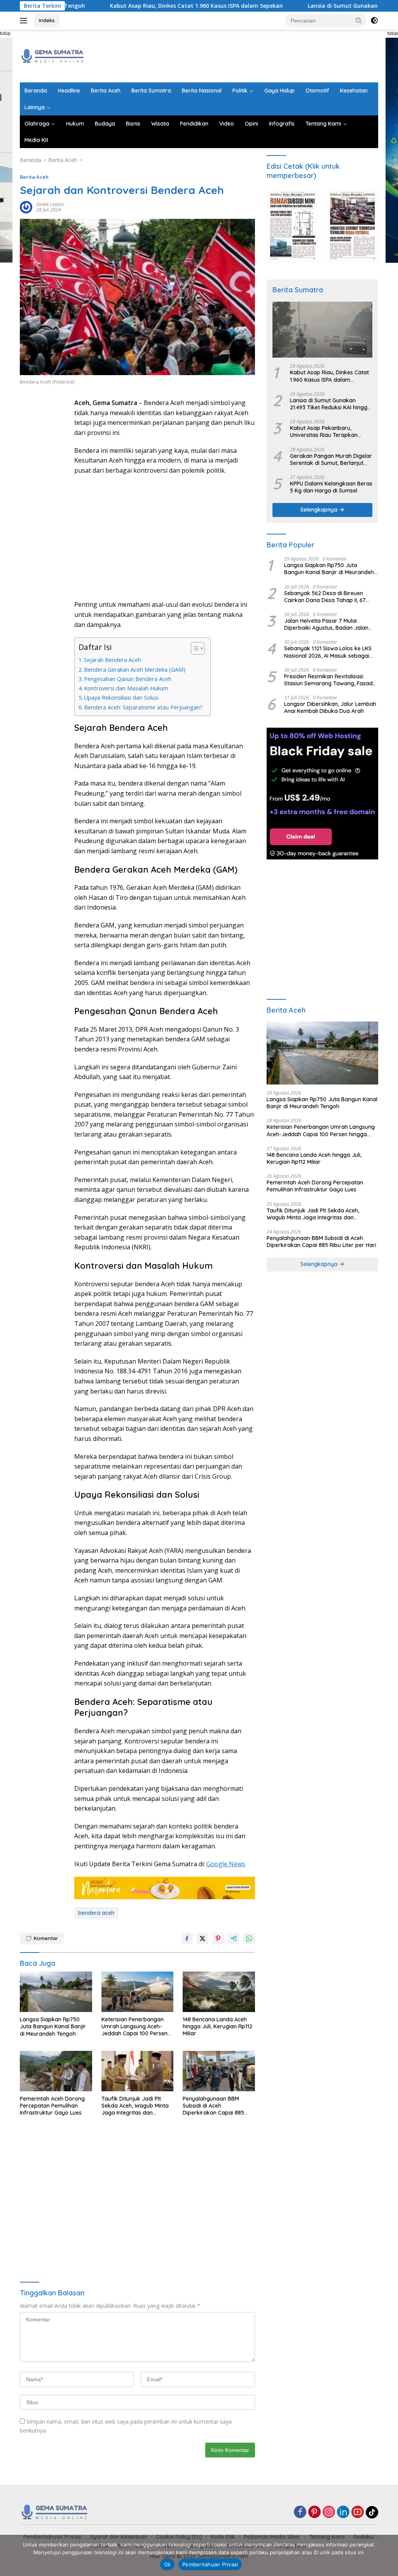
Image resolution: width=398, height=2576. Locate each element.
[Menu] (25, 21)
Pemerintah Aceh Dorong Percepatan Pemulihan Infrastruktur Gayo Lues (52, 2106)
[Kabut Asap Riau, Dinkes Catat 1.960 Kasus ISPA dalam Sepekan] (322, 330)
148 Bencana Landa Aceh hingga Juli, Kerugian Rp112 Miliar (217, 2026)
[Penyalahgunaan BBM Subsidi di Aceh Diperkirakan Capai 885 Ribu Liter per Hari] (219, 2071)
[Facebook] (300, 2512)
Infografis (282, 124)
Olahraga (37, 124)
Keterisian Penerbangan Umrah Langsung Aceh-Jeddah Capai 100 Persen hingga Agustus (134, 2027)
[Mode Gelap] (374, 21)
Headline (69, 91)
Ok (168, 2564)
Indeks (47, 20)
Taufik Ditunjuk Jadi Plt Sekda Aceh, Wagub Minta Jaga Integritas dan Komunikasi (135, 2106)
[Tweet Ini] (202, 1939)
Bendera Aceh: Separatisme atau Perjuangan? (143, 707)
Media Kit (36, 140)
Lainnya (35, 107)
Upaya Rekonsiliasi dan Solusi (121, 698)
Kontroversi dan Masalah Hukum (126, 688)
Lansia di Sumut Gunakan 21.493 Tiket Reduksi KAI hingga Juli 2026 (330, 404)
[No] (388, 2555)
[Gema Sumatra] (53, 55)
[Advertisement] (237, 55)
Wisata (160, 124)
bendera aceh (96, 1913)
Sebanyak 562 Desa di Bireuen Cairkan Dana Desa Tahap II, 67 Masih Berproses (325, 597)
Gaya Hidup (279, 91)
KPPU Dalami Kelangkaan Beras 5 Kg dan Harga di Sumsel (331, 487)
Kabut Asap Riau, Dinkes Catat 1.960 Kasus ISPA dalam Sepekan (141, 6)
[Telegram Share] (234, 1939)
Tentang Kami (323, 124)
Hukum (75, 124)
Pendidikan (194, 124)
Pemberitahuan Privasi (210, 2564)
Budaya (105, 124)
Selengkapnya (320, 510)
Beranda (36, 91)
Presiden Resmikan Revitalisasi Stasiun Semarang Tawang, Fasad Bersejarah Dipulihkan (328, 680)
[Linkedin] (343, 2512)
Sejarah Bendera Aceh (113, 660)
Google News (226, 1864)
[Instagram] (329, 2512)
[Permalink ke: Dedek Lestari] (26, 207)
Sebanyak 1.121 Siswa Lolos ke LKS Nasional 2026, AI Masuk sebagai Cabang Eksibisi (328, 652)
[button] (359, 20)
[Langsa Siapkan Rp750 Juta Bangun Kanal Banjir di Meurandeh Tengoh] (56, 1992)
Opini (251, 124)
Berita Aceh (106, 91)
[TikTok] (372, 2512)
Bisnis (133, 124)
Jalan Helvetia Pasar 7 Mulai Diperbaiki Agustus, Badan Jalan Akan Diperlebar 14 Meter (326, 624)
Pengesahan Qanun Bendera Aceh (128, 679)
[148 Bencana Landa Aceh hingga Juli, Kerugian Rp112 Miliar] (219, 1992)
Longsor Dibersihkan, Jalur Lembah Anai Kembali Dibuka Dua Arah (330, 707)
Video (227, 124)
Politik (240, 91)
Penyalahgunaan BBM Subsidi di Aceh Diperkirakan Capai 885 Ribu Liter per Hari (213, 2106)
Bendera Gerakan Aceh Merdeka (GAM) (135, 670)
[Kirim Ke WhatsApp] (249, 1939)
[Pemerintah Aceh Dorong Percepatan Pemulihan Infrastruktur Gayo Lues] (56, 2071)
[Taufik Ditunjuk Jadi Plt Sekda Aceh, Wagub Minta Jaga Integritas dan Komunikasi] (138, 2071)
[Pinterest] (314, 2512)
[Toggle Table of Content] (194, 648)
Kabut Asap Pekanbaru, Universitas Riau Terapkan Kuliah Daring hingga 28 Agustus (324, 431)
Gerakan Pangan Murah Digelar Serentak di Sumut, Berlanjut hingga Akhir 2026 (331, 459)
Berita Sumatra (151, 91)
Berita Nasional (202, 91)
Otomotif (317, 91)
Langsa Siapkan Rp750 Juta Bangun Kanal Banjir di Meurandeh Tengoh (53, 2026)
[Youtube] (358, 2512)
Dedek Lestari (50, 204)
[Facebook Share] (187, 1939)
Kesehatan (354, 91)
